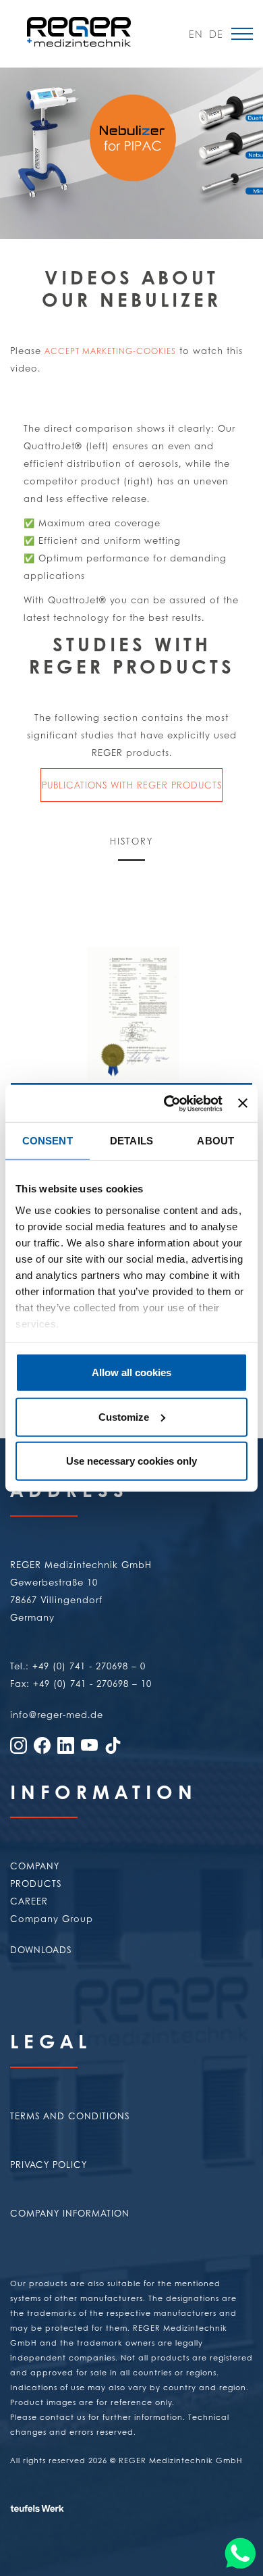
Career (29, 1901)
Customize (124, 1416)
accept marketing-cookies (110, 351)
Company (35, 1866)
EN (196, 34)
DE (216, 34)
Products (36, 1883)
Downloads (41, 1949)
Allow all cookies (131, 1372)
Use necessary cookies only (131, 1461)
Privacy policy (49, 2164)
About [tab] (215, 1141)
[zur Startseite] (79, 31)
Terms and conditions (70, 2116)
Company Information (70, 2213)
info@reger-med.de (57, 1714)
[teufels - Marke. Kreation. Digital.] (67, 2490)
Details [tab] (131, 1141)
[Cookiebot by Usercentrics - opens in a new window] (167, 1103)
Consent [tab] (48, 1141)
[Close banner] (243, 1103)
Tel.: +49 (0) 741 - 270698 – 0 (78, 1666)
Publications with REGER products (132, 785)
